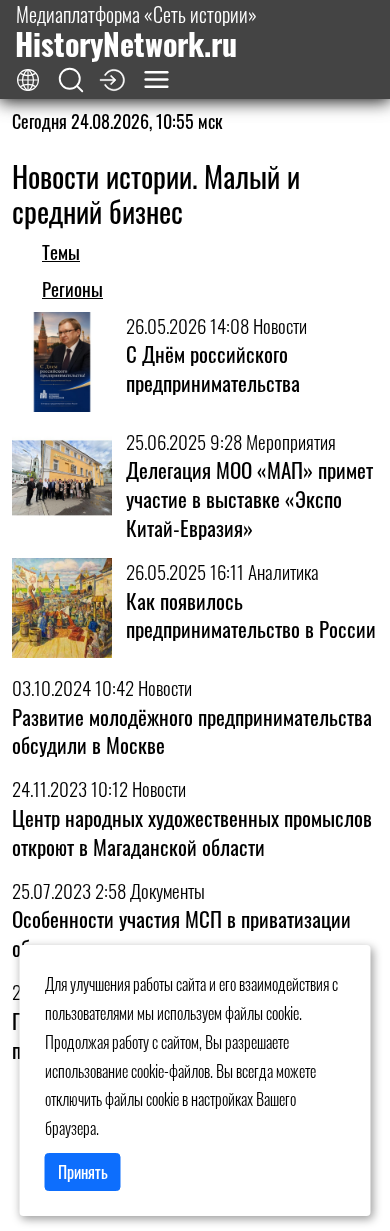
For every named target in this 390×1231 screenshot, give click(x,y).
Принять (83, 1172)
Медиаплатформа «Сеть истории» (136, 31)
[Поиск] (71, 80)
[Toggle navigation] (156, 79)
